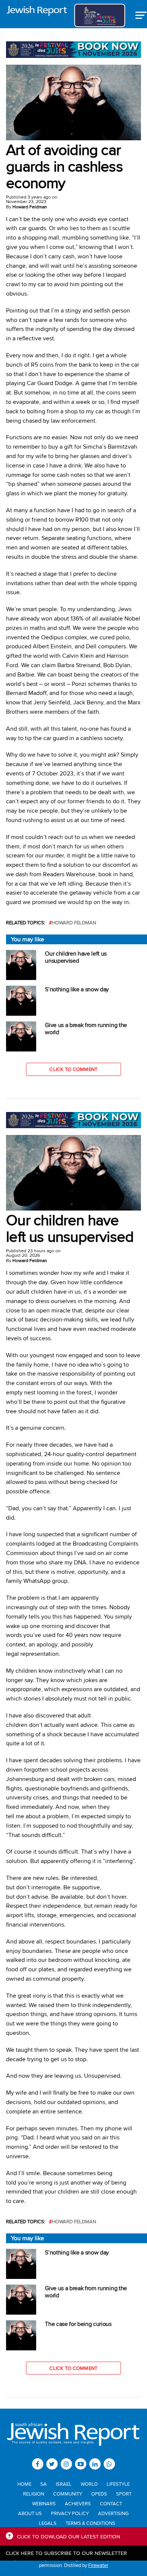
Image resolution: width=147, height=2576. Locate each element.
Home (24, 2484)
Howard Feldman (30, 207)
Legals (48, 2523)
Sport (124, 2494)
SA (44, 2484)
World (89, 2484)
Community (68, 2494)
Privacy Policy (70, 2513)
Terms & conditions (90, 2523)
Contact (111, 2503)
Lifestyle (118, 2484)
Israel (64, 2484)
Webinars (44, 2503)
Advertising (113, 2513)
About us (30, 2513)
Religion (34, 2494)
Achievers (78, 2503)
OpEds (99, 2494)
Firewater (98, 2565)
